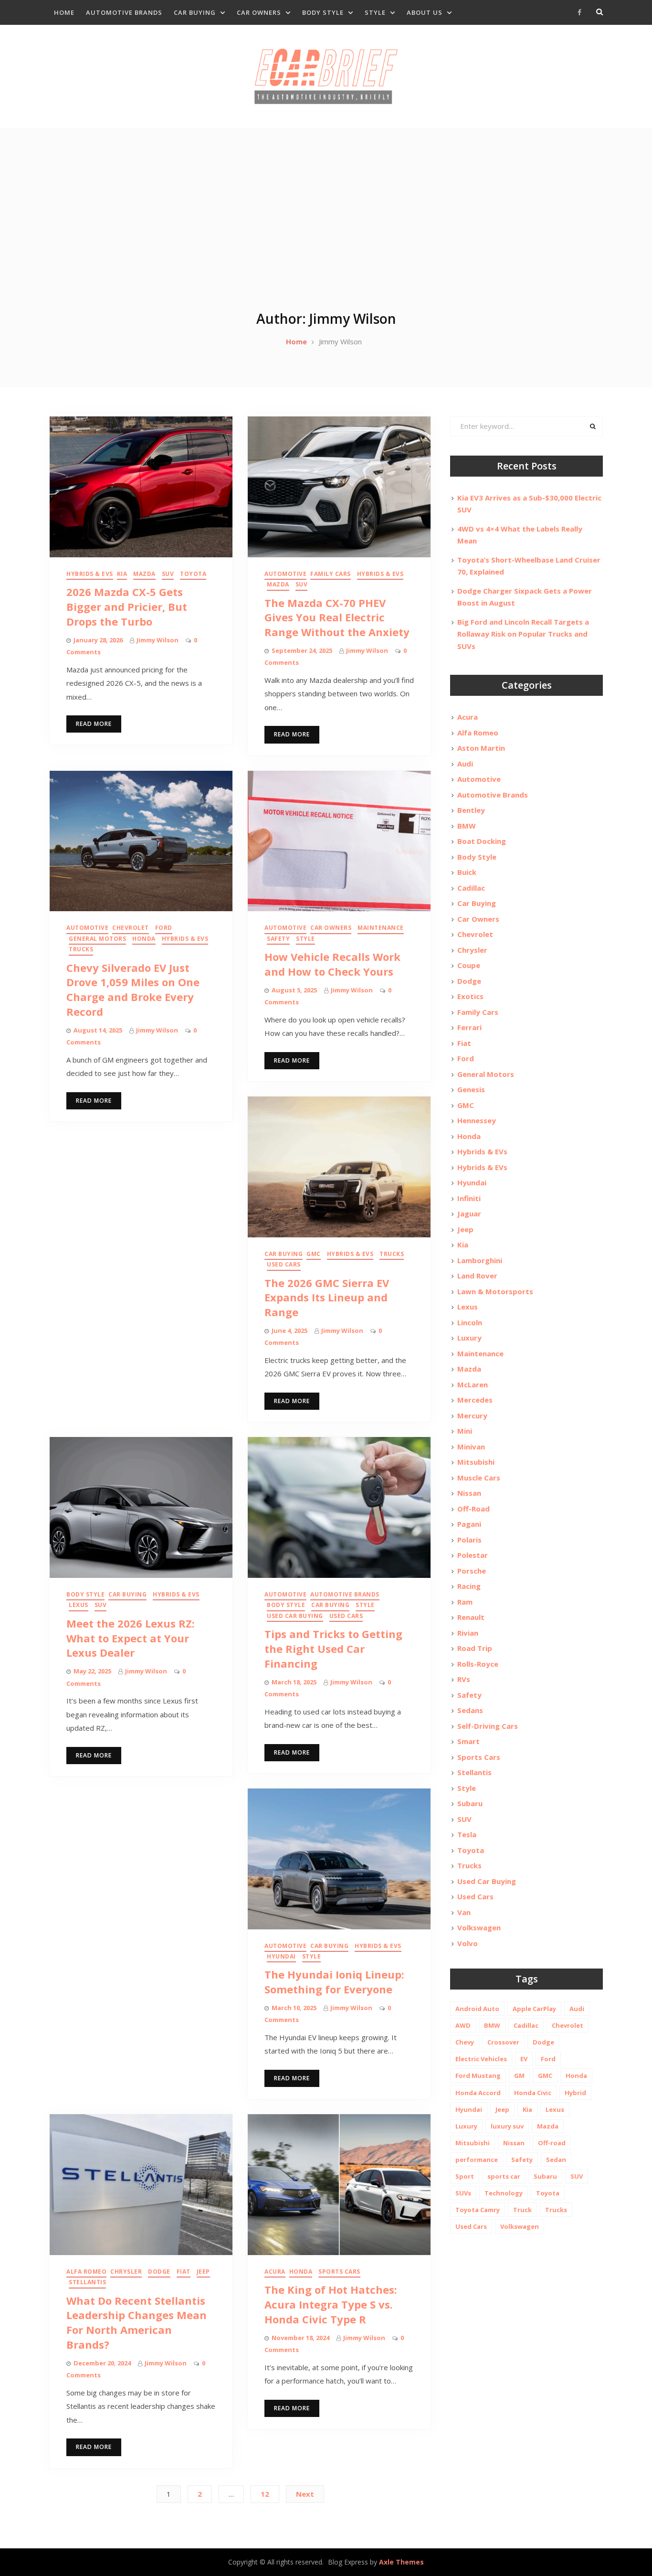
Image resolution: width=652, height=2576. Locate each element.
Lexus (79, 1605)
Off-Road (473, 1509)
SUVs (463, 2193)
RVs (464, 1679)
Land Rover (477, 1276)
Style (375, 12)
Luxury (469, 1338)
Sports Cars (339, 2272)
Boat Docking (482, 841)
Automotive (285, 574)
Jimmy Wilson (158, 640)
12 (265, 2494)
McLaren (473, 1384)
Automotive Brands (124, 12)
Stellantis (87, 2282)
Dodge (159, 2272)
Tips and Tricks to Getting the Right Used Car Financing (333, 1649)
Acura (275, 2272)
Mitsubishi (476, 1462)
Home (64, 12)
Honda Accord (478, 2093)
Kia (122, 574)
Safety (278, 939)
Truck (522, 2210)
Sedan (556, 2160)
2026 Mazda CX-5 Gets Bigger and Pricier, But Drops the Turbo (127, 607)
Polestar (473, 1555)
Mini (465, 1431)
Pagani (469, 1524)
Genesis (471, 1089)
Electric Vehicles (481, 2059)
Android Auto (477, 2009)
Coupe (469, 965)
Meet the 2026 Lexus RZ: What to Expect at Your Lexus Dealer (131, 1638)
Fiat (184, 2272)
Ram (465, 1602)
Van (464, 1912)
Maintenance (381, 928)
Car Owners (259, 12)
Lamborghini (480, 1260)
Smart (468, 1741)
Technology (504, 2193)
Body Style (323, 12)
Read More (94, 724)
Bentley (471, 810)
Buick (467, 872)
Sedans (470, 1710)
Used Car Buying (295, 1616)
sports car (504, 2176)
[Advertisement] (326, 238)
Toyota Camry (478, 2210)
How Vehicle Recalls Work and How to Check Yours (332, 964)
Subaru (470, 1803)
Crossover (503, 2042)
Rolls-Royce (478, 1664)
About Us (425, 12)
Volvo (468, 1943)
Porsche (472, 1571)
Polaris (469, 1540)
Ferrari (469, 1027)
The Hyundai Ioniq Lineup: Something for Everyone (334, 1982)
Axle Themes (401, 2562)
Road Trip (475, 1648)
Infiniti (469, 1198)
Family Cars (331, 574)
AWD (463, 2025)
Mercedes (475, 1400)
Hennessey (477, 1120)
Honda (144, 939)
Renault (471, 1617)
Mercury (472, 1416)
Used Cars (284, 1264)
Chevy (465, 2042)
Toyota (193, 574)
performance (477, 2160)
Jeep (203, 2272)
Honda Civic (533, 2093)
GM (519, 2076)
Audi (465, 764)
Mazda (144, 574)
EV (524, 2059)
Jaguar (469, 1213)
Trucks (81, 949)
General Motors (97, 939)
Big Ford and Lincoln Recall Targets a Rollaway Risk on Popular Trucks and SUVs (523, 634)
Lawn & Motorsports (495, 1291)
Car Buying (195, 12)
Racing (469, 1586)
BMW (467, 826)
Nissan (469, 1493)
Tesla (467, 1834)
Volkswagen (479, 1927)
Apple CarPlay (534, 2009)
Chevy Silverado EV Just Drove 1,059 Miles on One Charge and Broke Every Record (133, 990)
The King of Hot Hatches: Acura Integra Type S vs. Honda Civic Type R (331, 2304)
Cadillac (471, 888)
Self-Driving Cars (488, 1726)
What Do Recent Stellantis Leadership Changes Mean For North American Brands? (137, 2322)
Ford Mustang (478, 2076)
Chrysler (126, 2272)
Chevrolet (131, 928)
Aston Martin (481, 748)
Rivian (468, 1633)
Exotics (470, 996)
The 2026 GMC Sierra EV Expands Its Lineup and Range (327, 1298)
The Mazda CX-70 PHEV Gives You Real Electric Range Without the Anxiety (337, 617)
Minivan (471, 1447)
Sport (465, 2176)
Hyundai (281, 1956)
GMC (314, 1254)
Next (305, 2494)
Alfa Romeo (86, 2272)
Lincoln (470, 1322)
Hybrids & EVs (90, 574)
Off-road (552, 2143)
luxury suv (507, 2126)
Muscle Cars (479, 1478)
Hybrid (575, 2093)
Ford (164, 928)
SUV (168, 574)
